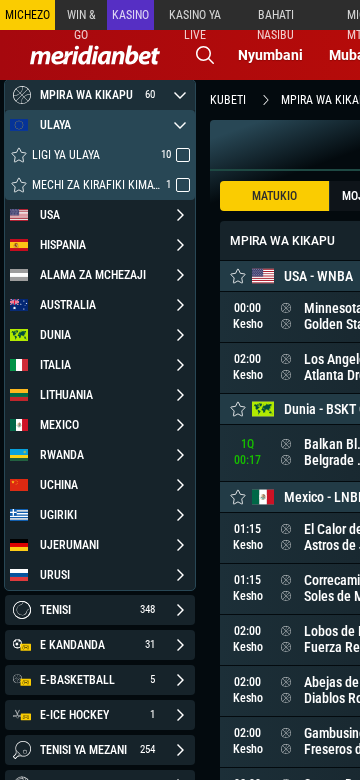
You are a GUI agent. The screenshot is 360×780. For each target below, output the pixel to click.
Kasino (130, 15)
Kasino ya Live (195, 19)
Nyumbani (270, 55)
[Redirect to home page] (95, 55)
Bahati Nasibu (275, 19)
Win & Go (81, 19)
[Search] (205, 55)
